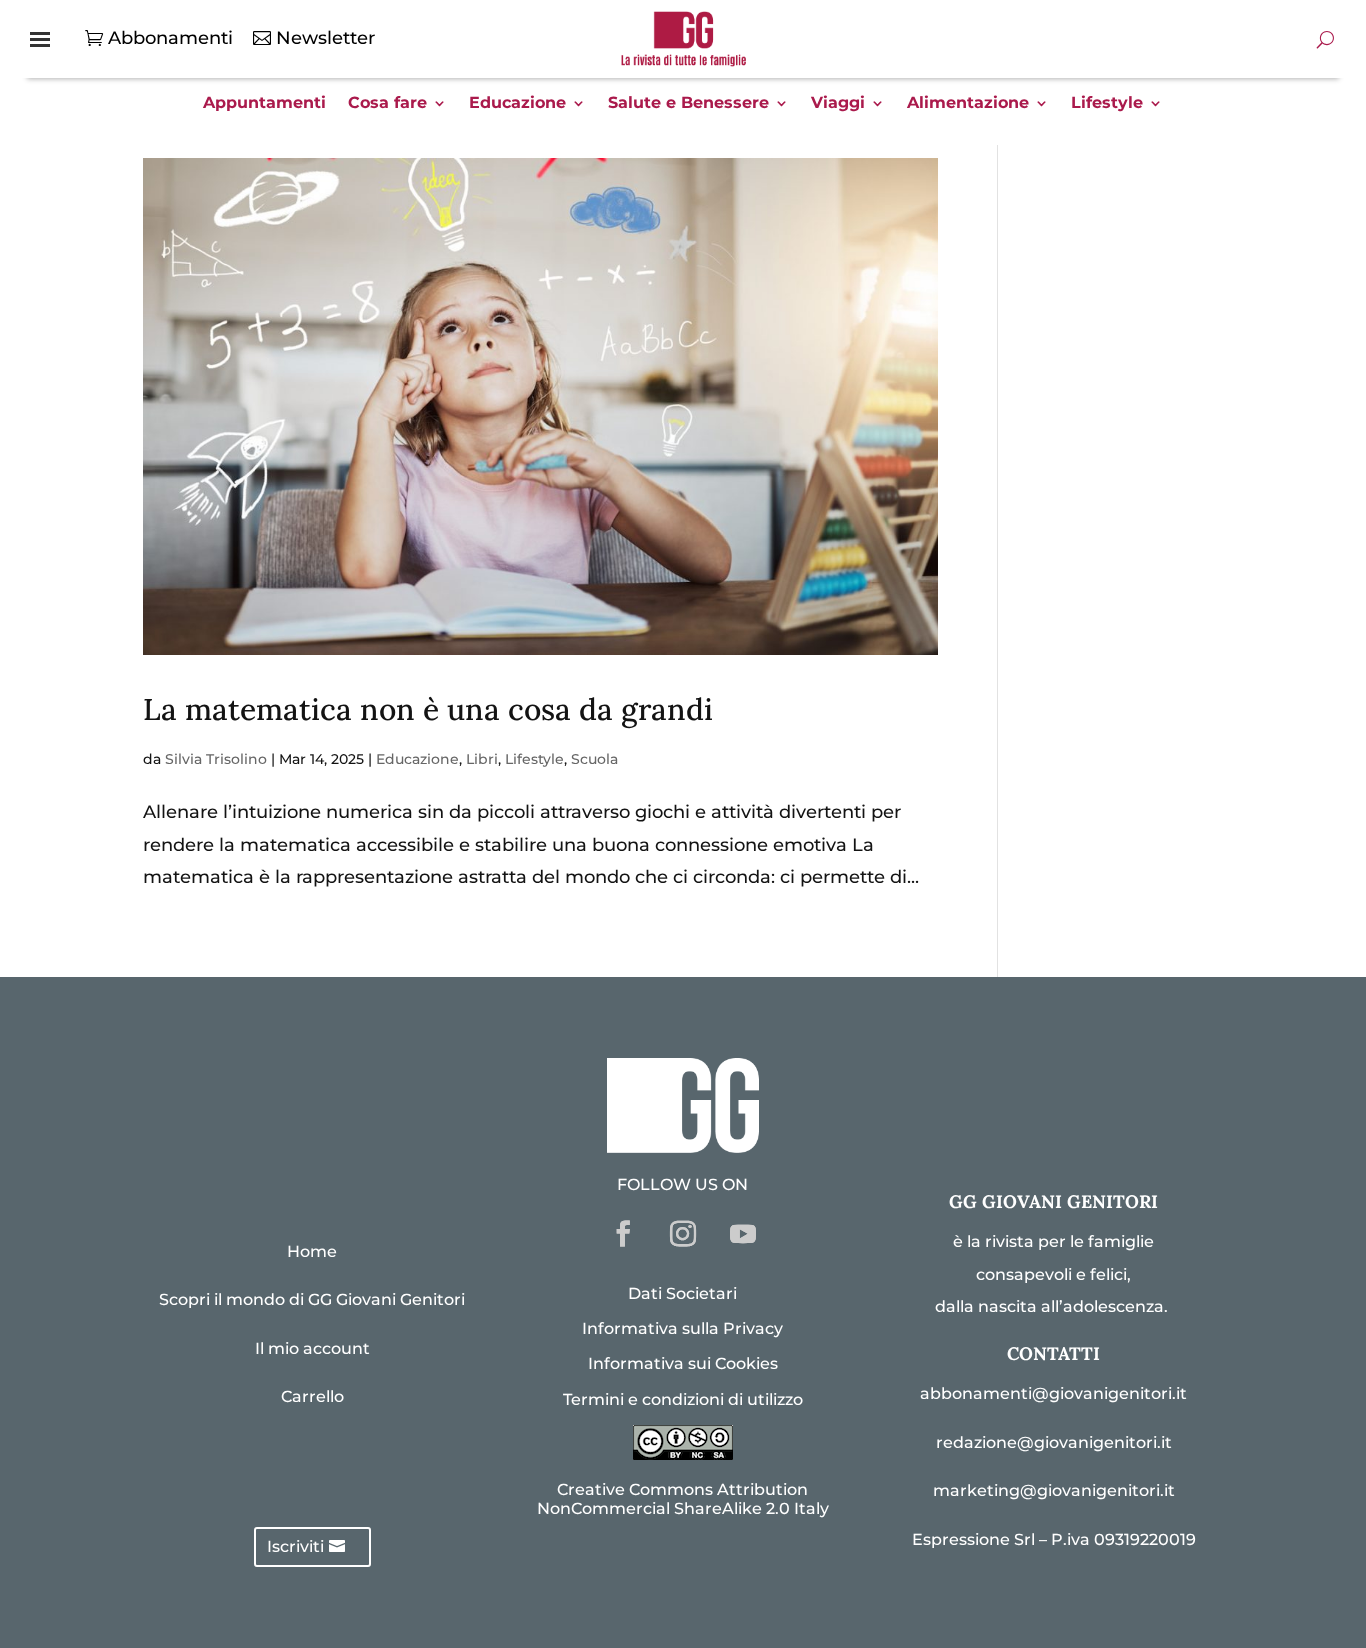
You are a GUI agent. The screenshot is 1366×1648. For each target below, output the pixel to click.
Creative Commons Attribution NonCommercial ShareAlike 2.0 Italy (683, 1499)
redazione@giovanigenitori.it (1054, 1442)
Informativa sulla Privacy (682, 1328)
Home (312, 1251)
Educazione (517, 104)
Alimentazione (968, 104)
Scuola (594, 759)
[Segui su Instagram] (683, 1234)
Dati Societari (682, 1293)
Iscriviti (295, 1546)
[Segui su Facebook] (623, 1234)
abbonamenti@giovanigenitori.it (1053, 1393)
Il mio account (312, 1348)
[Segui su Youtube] (743, 1234)
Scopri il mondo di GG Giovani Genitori (312, 1299)
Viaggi (838, 104)
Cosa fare (387, 104)
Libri (482, 759)
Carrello (312, 1396)
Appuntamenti (264, 104)
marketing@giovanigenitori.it (1054, 1490)
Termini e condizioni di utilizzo (683, 1399)
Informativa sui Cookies (683, 1363)
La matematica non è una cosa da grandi (428, 709)
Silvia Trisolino (216, 759)
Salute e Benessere (688, 104)
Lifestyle (1107, 104)
